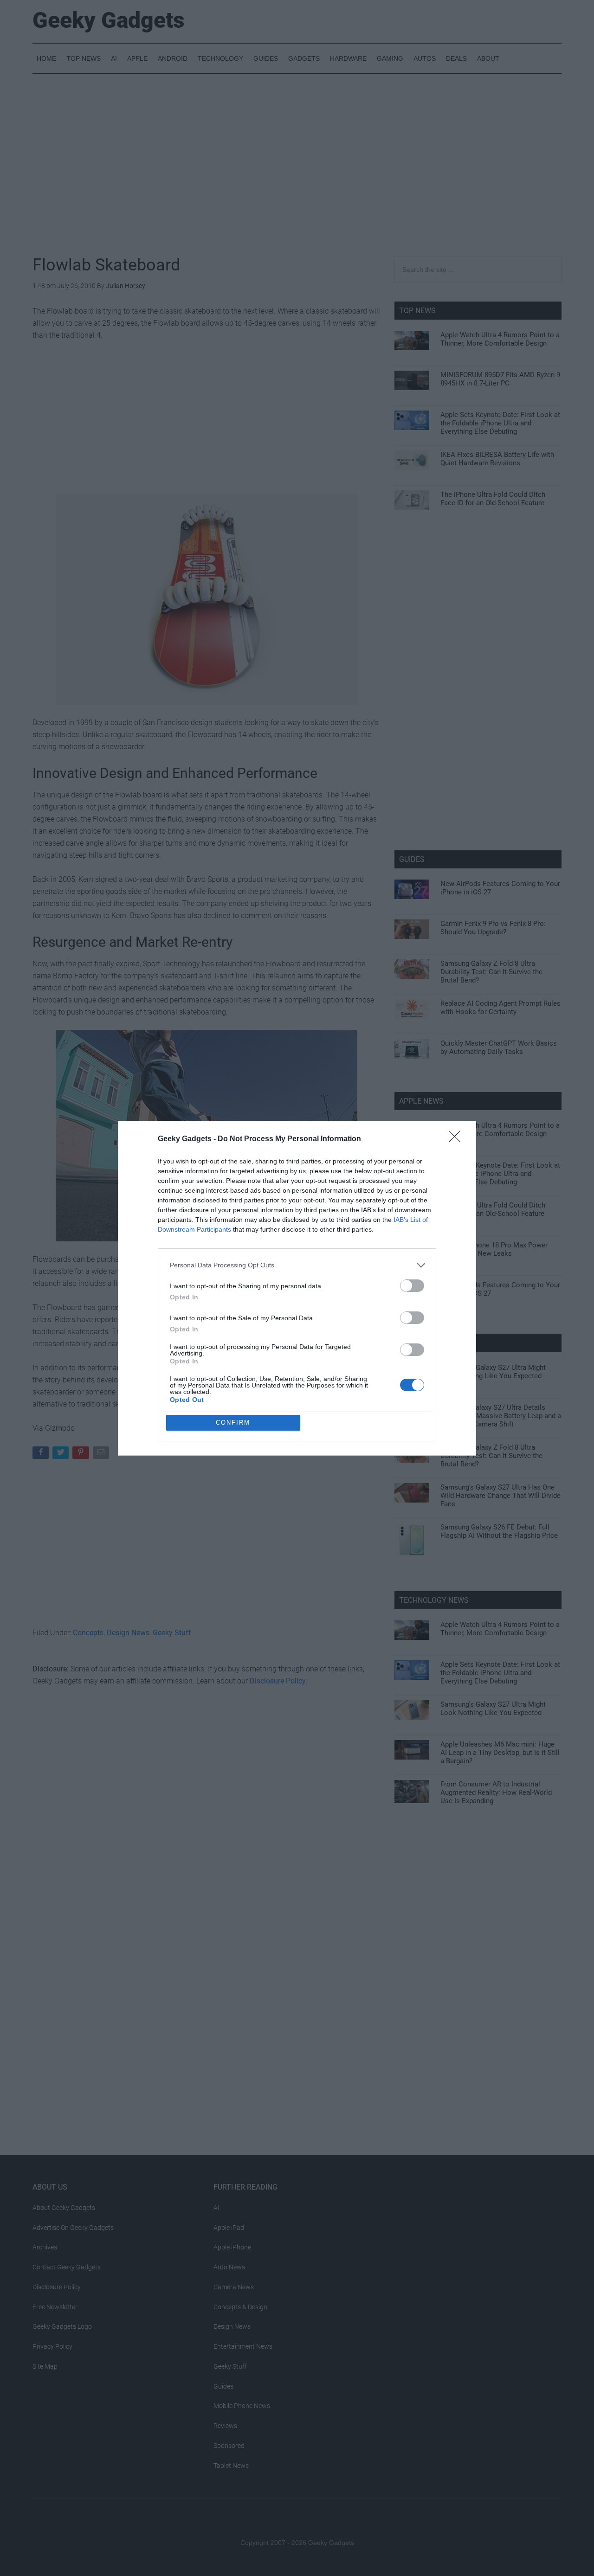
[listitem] (297, 1265)
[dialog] (297, 1288)
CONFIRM (233, 1423)
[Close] (458, 1139)
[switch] (412, 1286)
